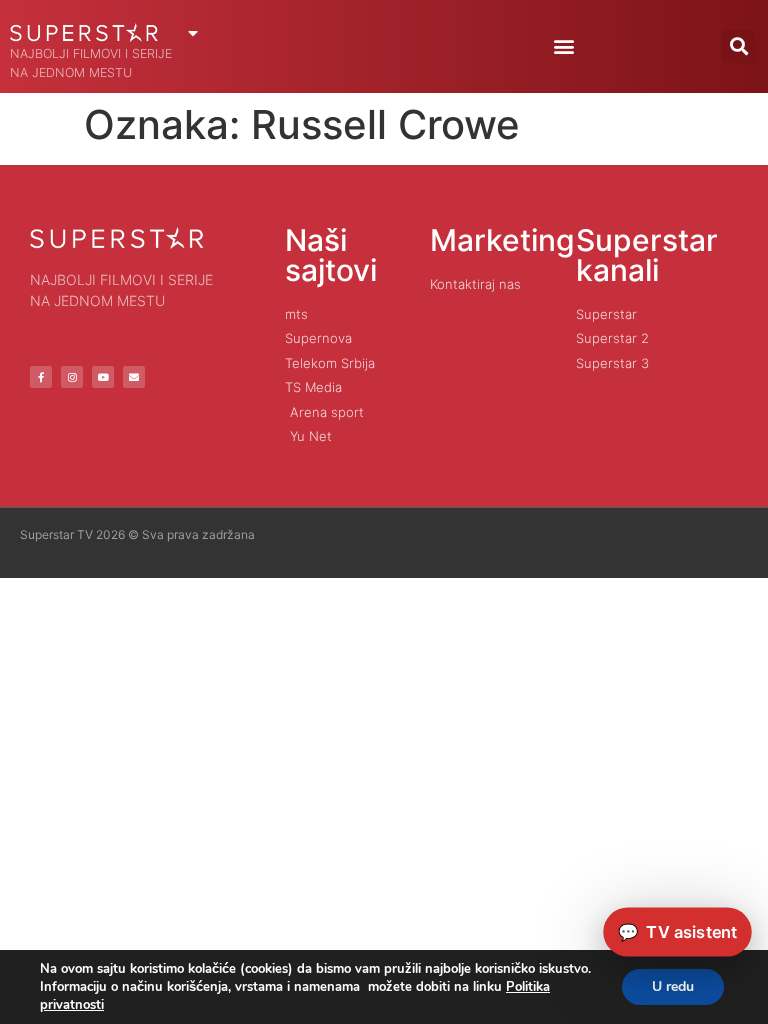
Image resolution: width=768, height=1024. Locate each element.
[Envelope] (134, 377)
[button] (563, 46)
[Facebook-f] (41, 377)
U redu (673, 986)
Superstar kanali (647, 255)
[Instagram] (72, 377)
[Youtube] (103, 377)
